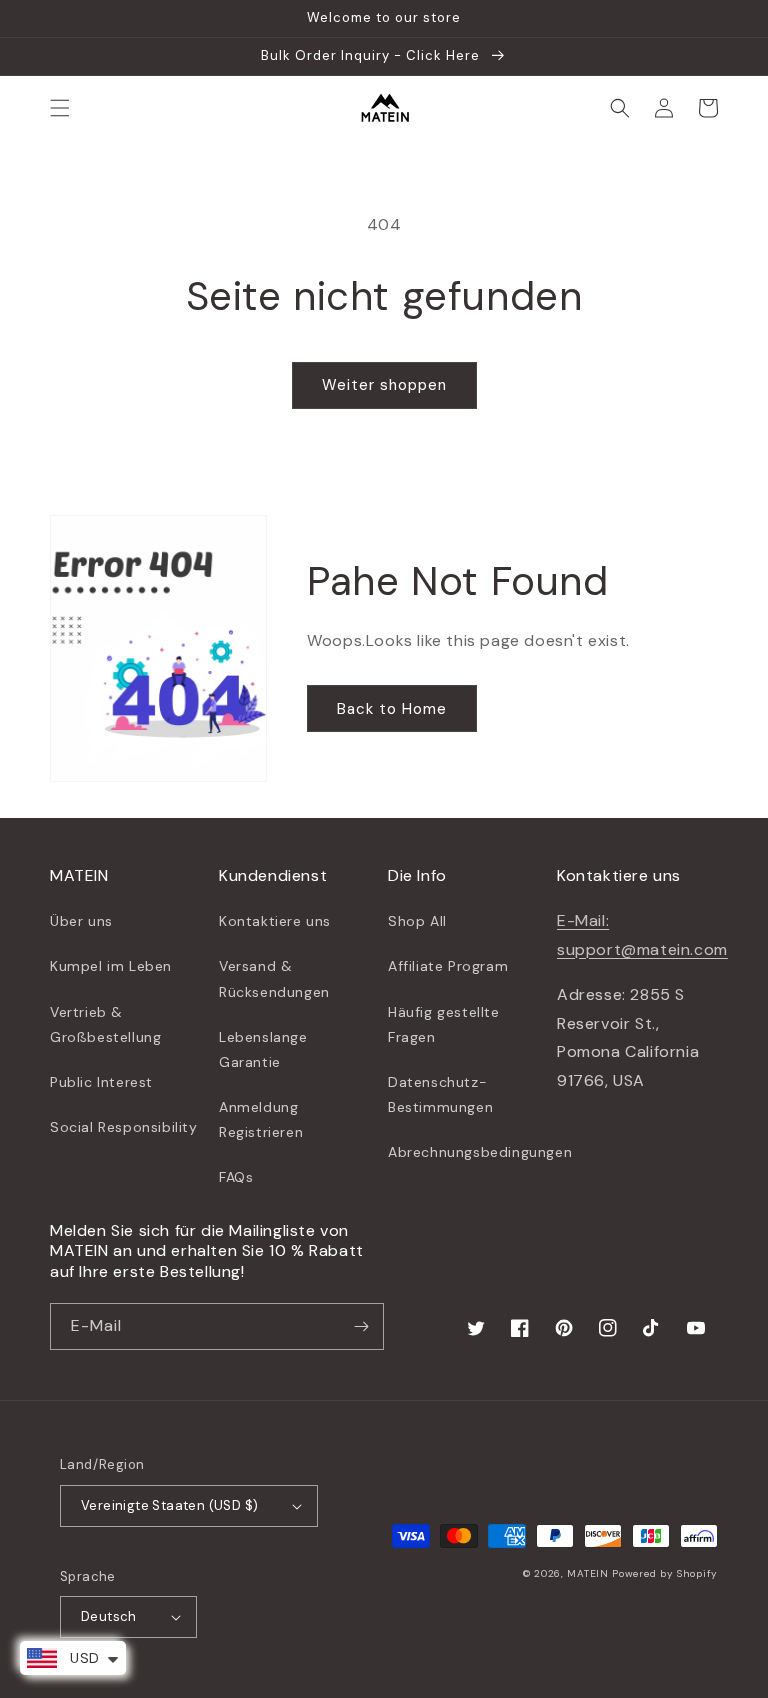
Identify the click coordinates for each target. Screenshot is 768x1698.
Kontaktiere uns (275, 921)
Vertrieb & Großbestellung (105, 1024)
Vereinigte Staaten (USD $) (169, 1505)
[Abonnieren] (361, 1326)
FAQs (236, 1177)
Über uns (81, 921)
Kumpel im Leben (111, 966)
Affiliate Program (448, 966)
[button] (60, 108)
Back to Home (392, 709)
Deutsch (109, 1616)
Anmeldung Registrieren (261, 1119)
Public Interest (101, 1082)
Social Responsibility (124, 1127)
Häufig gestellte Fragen (444, 1024)
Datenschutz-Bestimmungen (440, 1094)
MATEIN (587, 1573)
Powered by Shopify (665, 1573)
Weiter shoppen (384, 385)
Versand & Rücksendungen (274, 978)
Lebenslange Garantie (263, 1049)
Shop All (417, 921)
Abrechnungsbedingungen (480, 1152)
